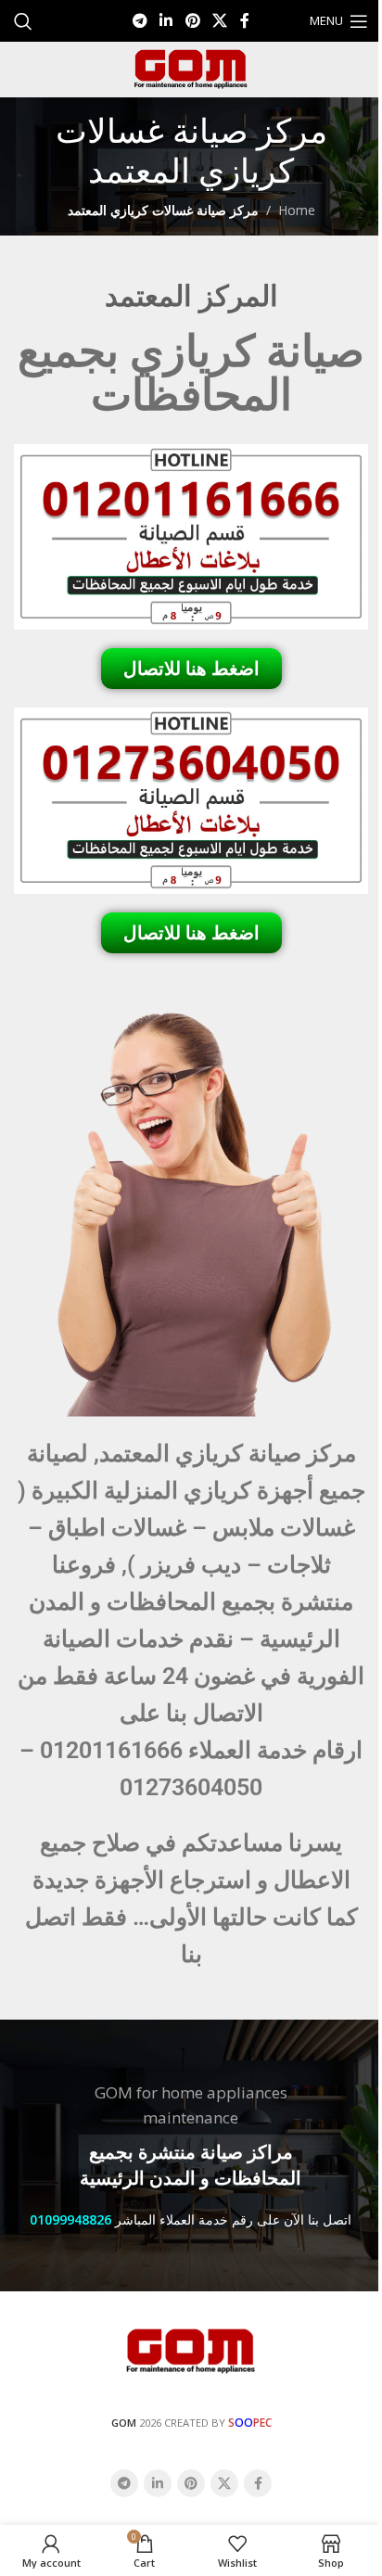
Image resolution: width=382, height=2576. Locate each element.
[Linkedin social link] (166, 20)
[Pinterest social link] (192, 20)
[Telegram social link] (140, 20)
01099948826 (70, 2219)
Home (297, 210)
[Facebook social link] (245, 20)
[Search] (23, 21)
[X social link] (219, 20)
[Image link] (191, 2349)
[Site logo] (191, 68)
